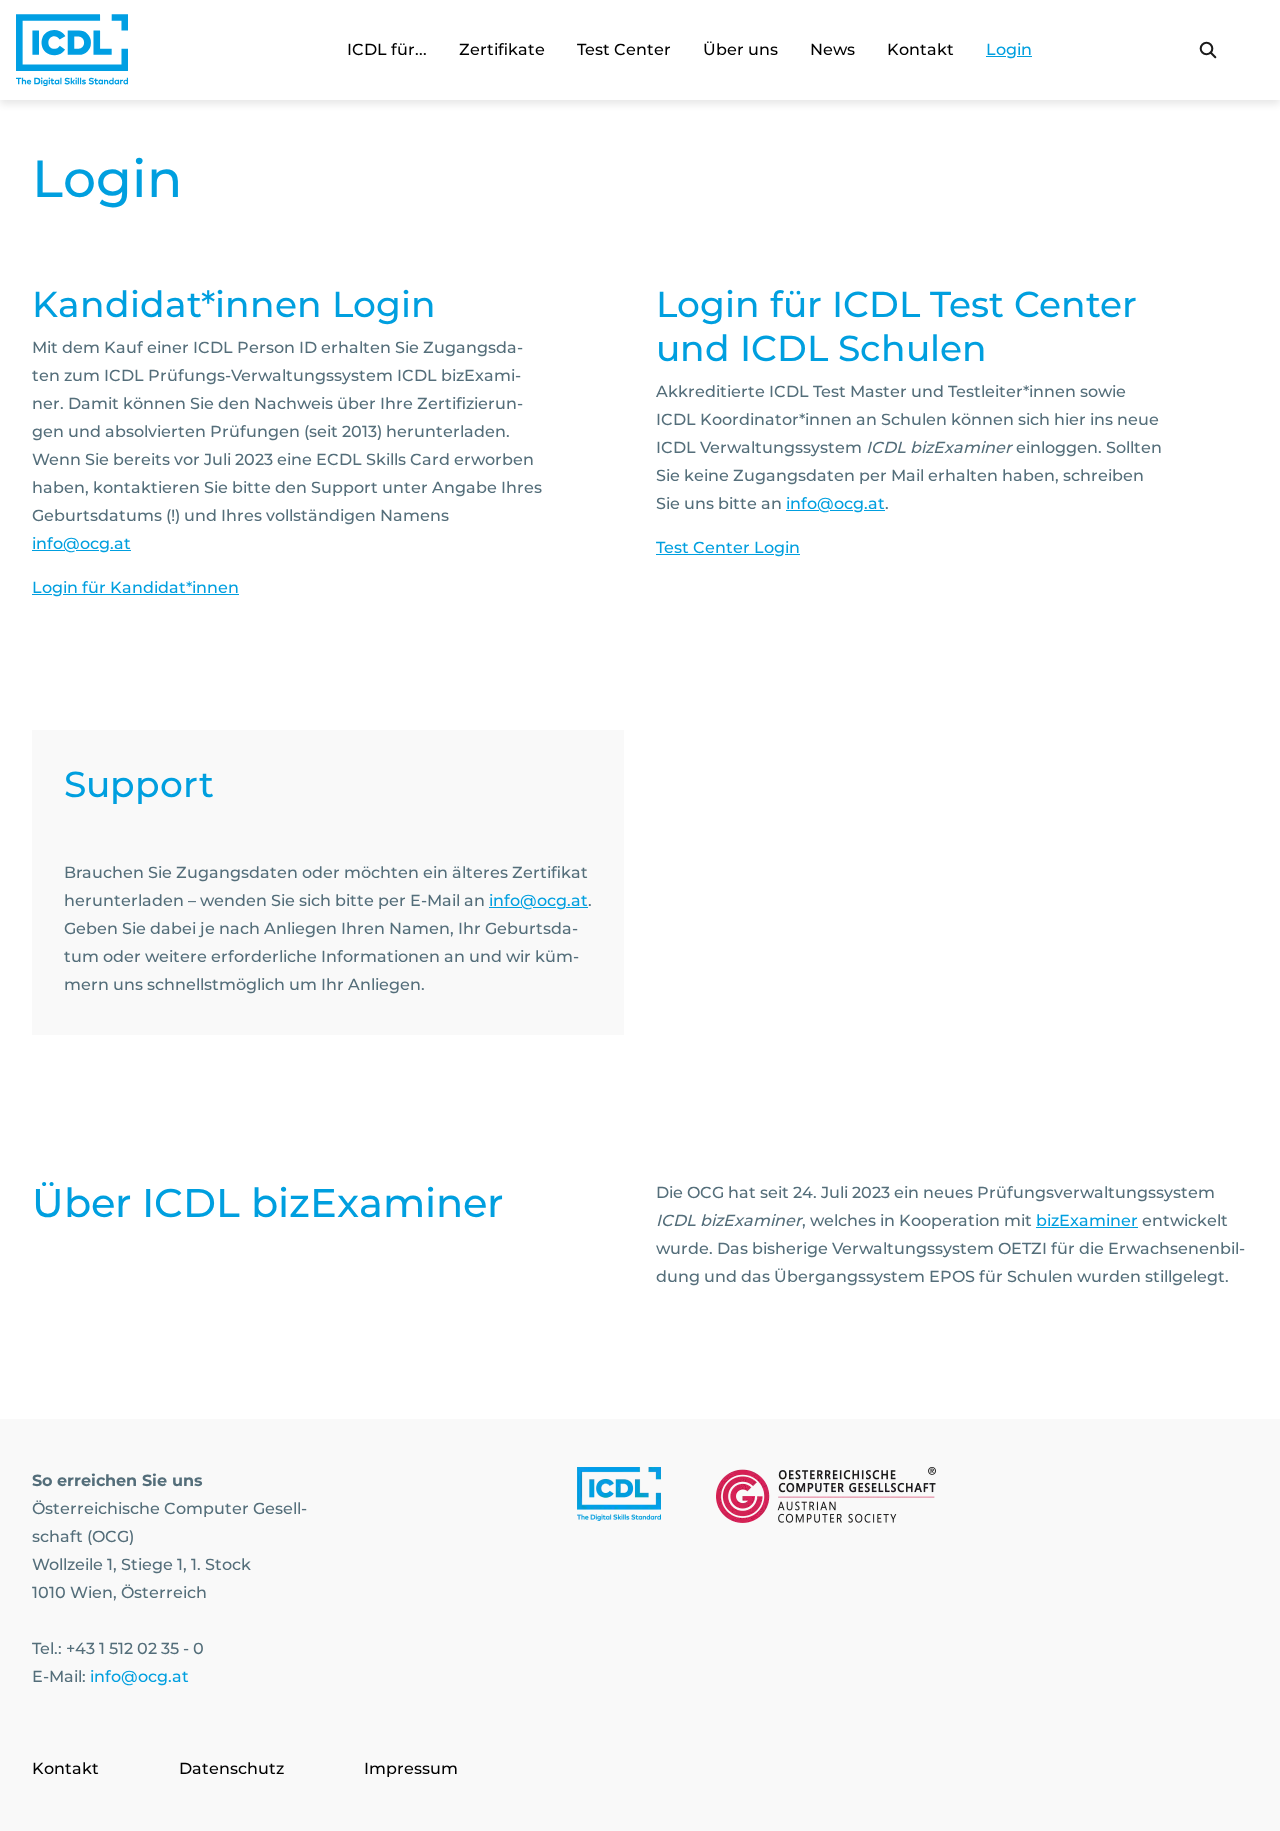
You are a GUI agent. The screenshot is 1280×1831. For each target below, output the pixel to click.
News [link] (832, 49)
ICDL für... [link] (387, 49)
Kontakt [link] (920, 49)
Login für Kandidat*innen (135, 587)
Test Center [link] (624, 49)
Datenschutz (231, 1768)
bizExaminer (1087, 1220)
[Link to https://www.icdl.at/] (619, 1499)
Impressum (411, 1768)
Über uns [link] (740, 49)
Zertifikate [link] (502, 49)
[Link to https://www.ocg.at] (826, 1499)
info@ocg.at (81, 543)
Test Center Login (728, 547)
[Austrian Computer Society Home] (72, 50)
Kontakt (65, 1768)
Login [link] (1009, 49)
